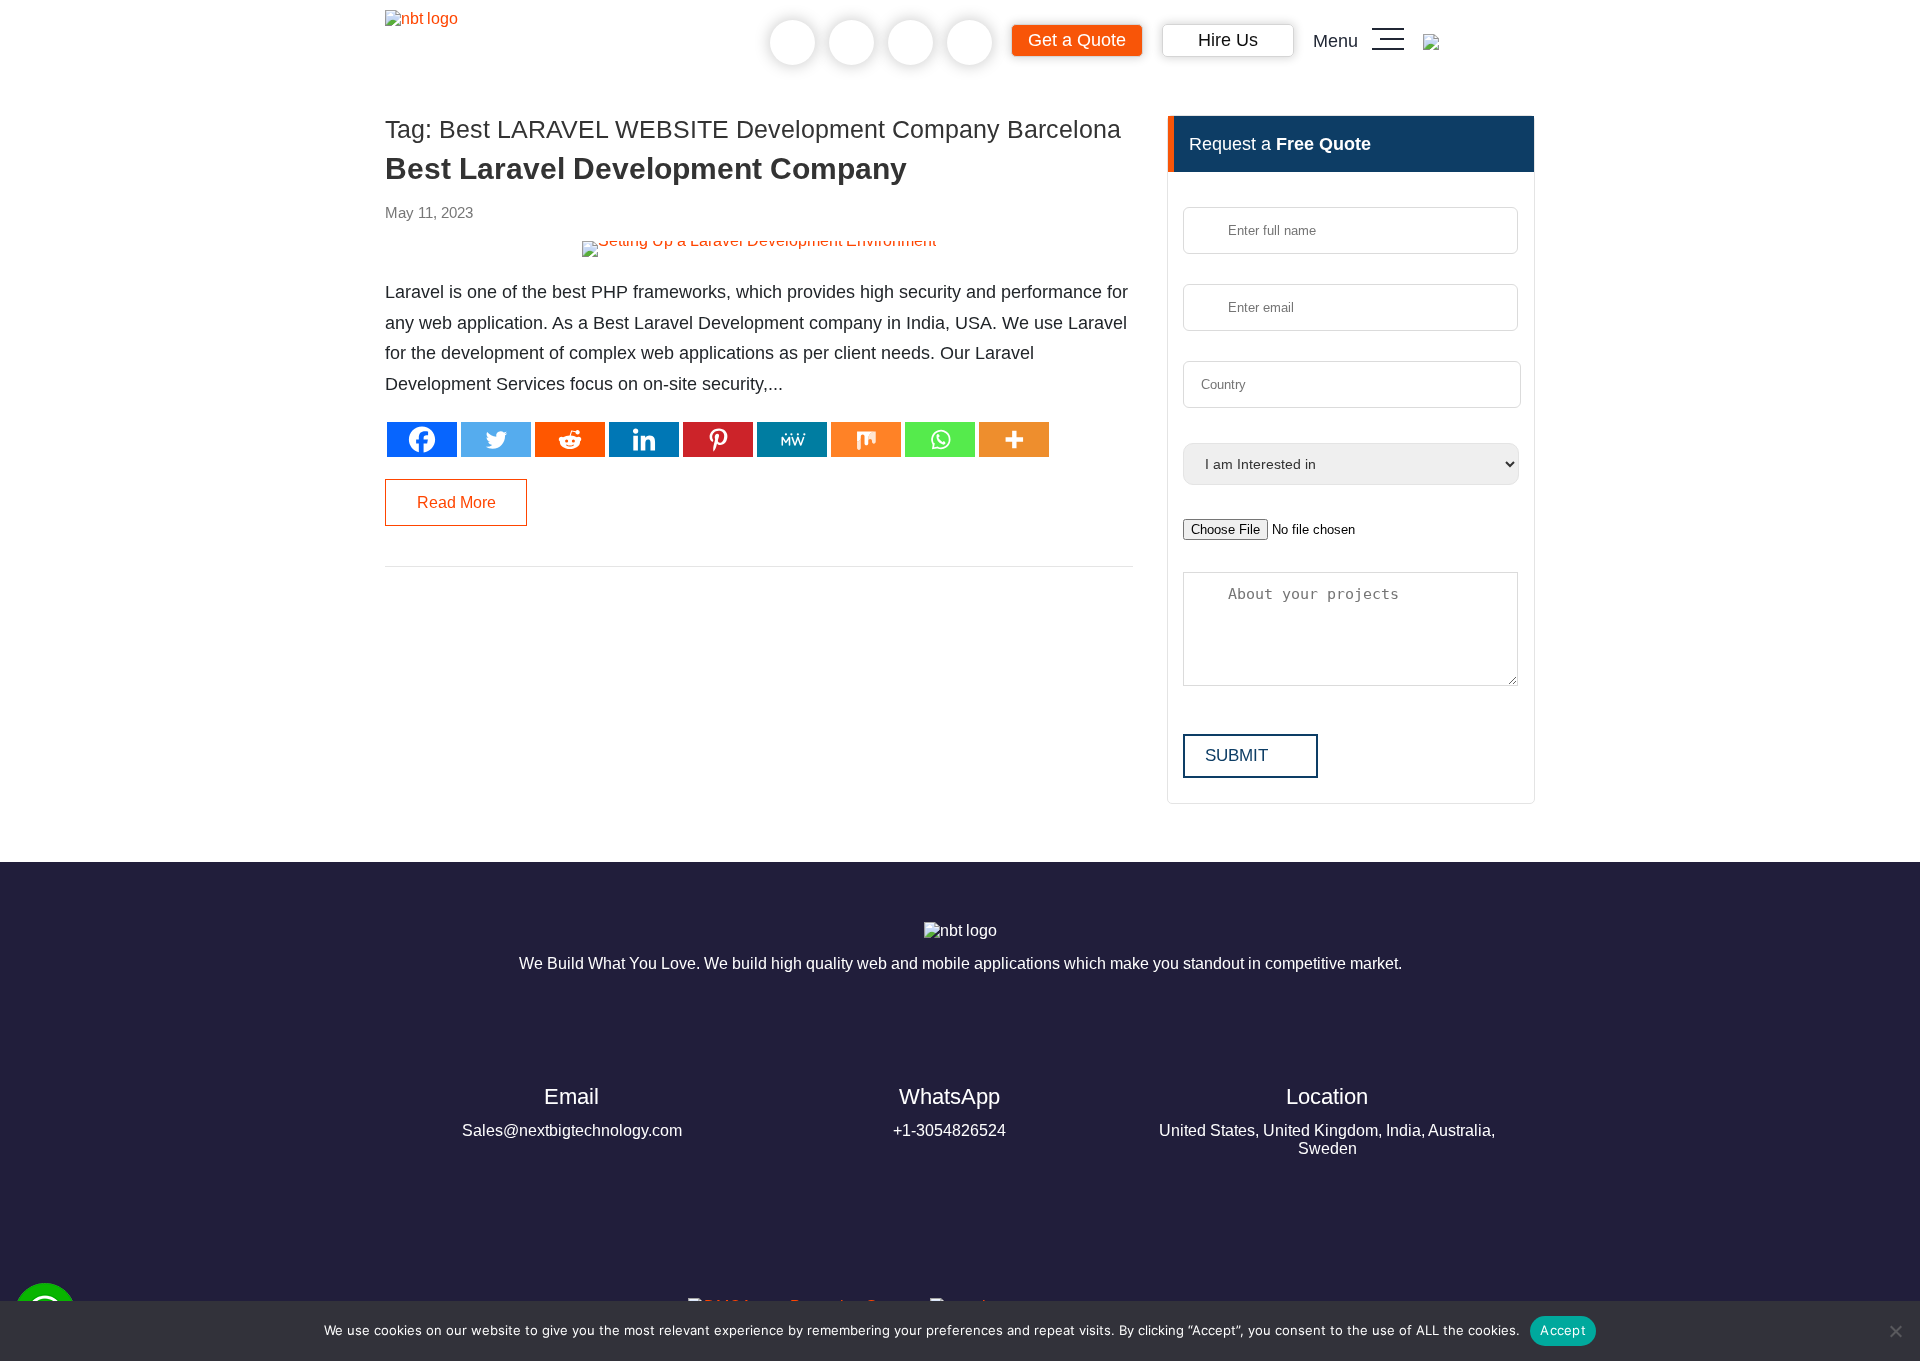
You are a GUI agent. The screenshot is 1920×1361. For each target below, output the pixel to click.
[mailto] (969, 43)
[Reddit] (570, 439)
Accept (1563, 1330)
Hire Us (1228, 40)
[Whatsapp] (940, 439)
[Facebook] (422, 439)
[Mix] (866, 439)
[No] (1895, 1331)
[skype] (910, 43)
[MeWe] (792, 439)
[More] (1014, 439)
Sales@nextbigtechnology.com (572, 1111)
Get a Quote (1077, 40)
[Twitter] (496, 439)
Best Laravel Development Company (646, 169)
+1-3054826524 (949, 1111)
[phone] (792, 43)
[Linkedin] (644, 439)
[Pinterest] (718, 439)
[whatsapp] (851, 43)
